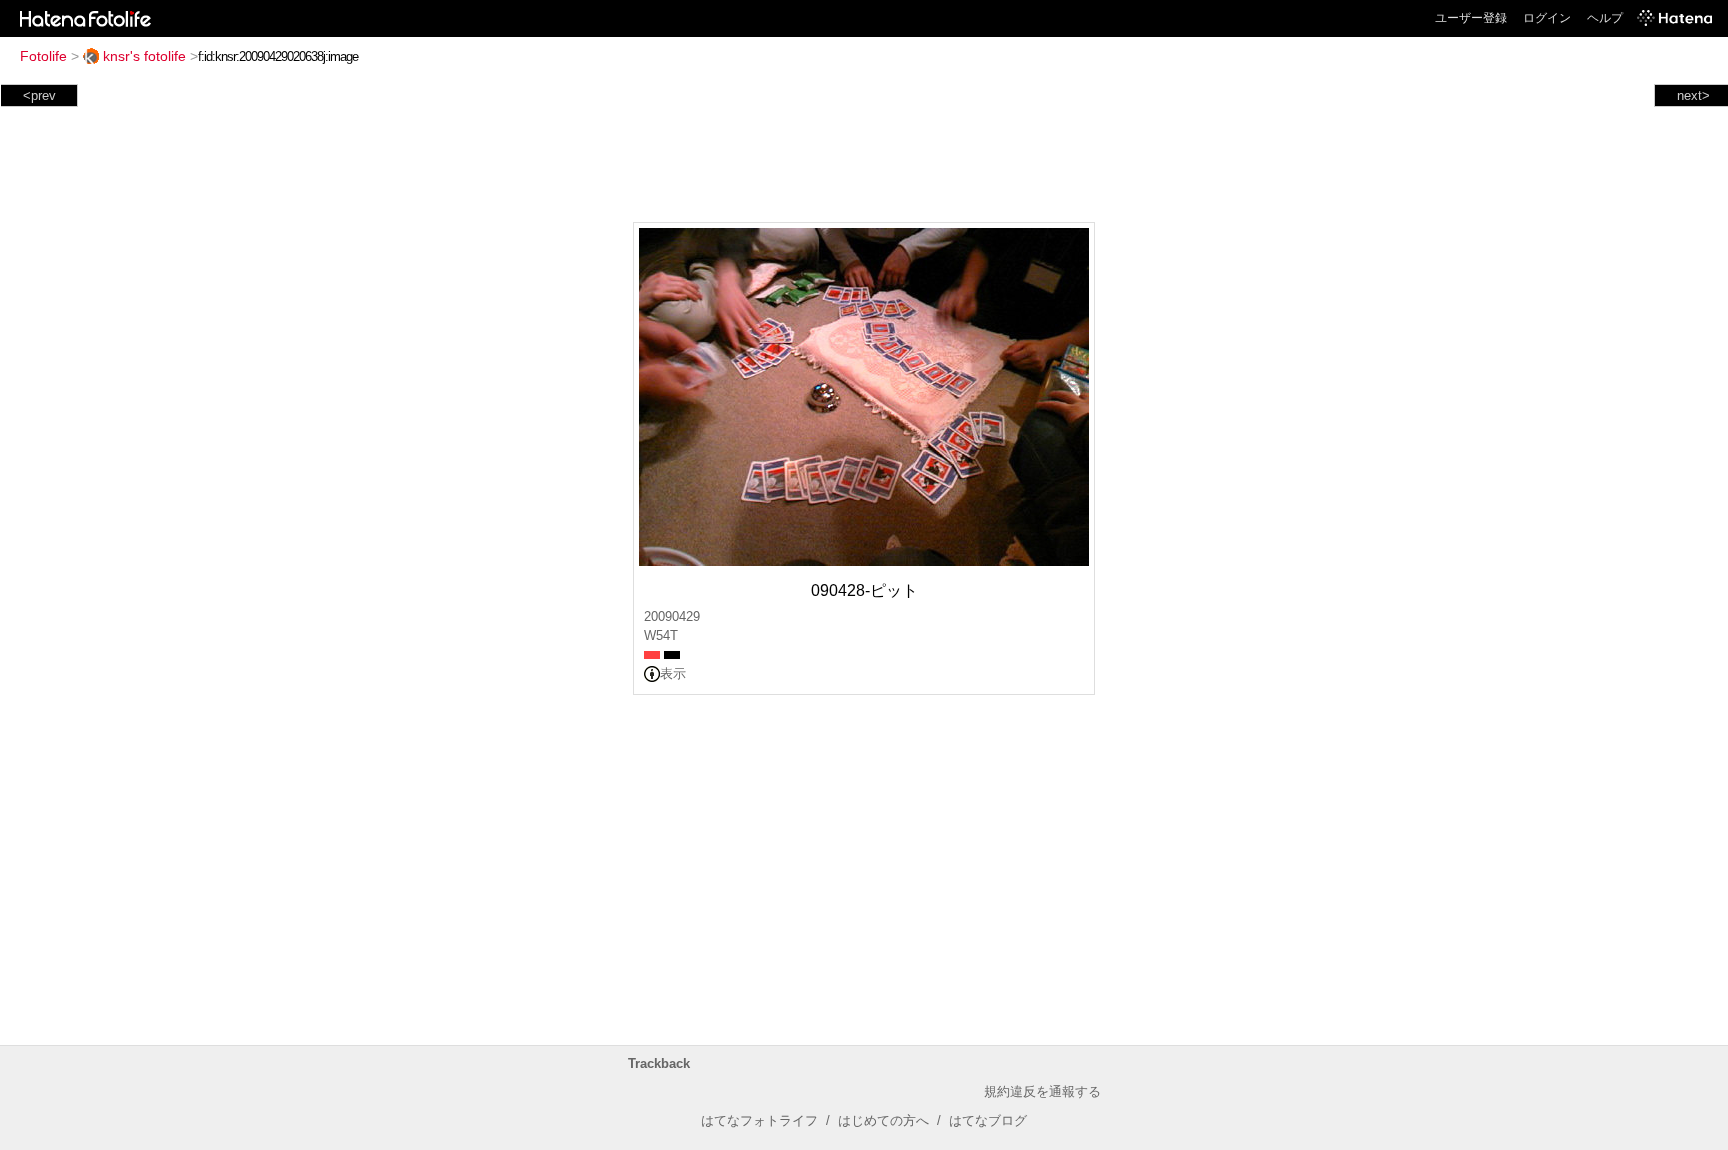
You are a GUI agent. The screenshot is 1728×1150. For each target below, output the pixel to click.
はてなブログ (988, 1120)
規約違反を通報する (1042, 1091)
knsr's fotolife (144, 56)
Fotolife (43, 56)
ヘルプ (1605, 18)
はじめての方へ (883, 1120)
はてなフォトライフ (759, 1120)
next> (1693, 95)
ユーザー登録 (1471, 18)
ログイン (1547, 18)
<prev (39, 95)
